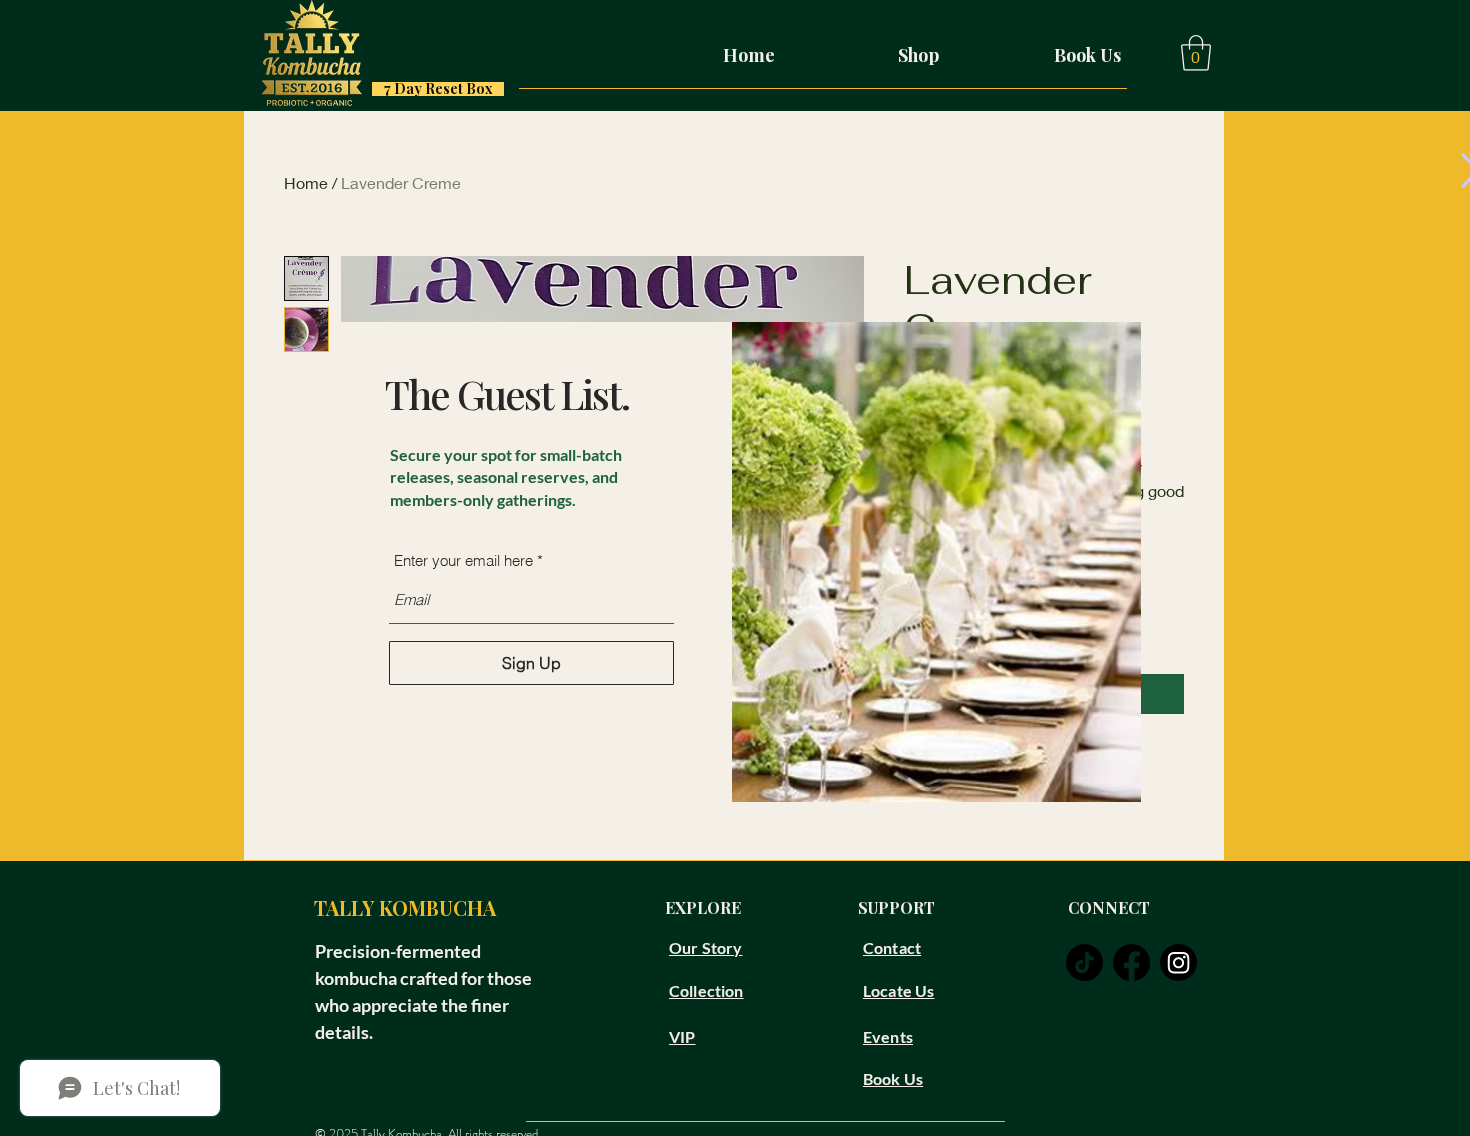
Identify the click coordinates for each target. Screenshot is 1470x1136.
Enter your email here (463, 560)
